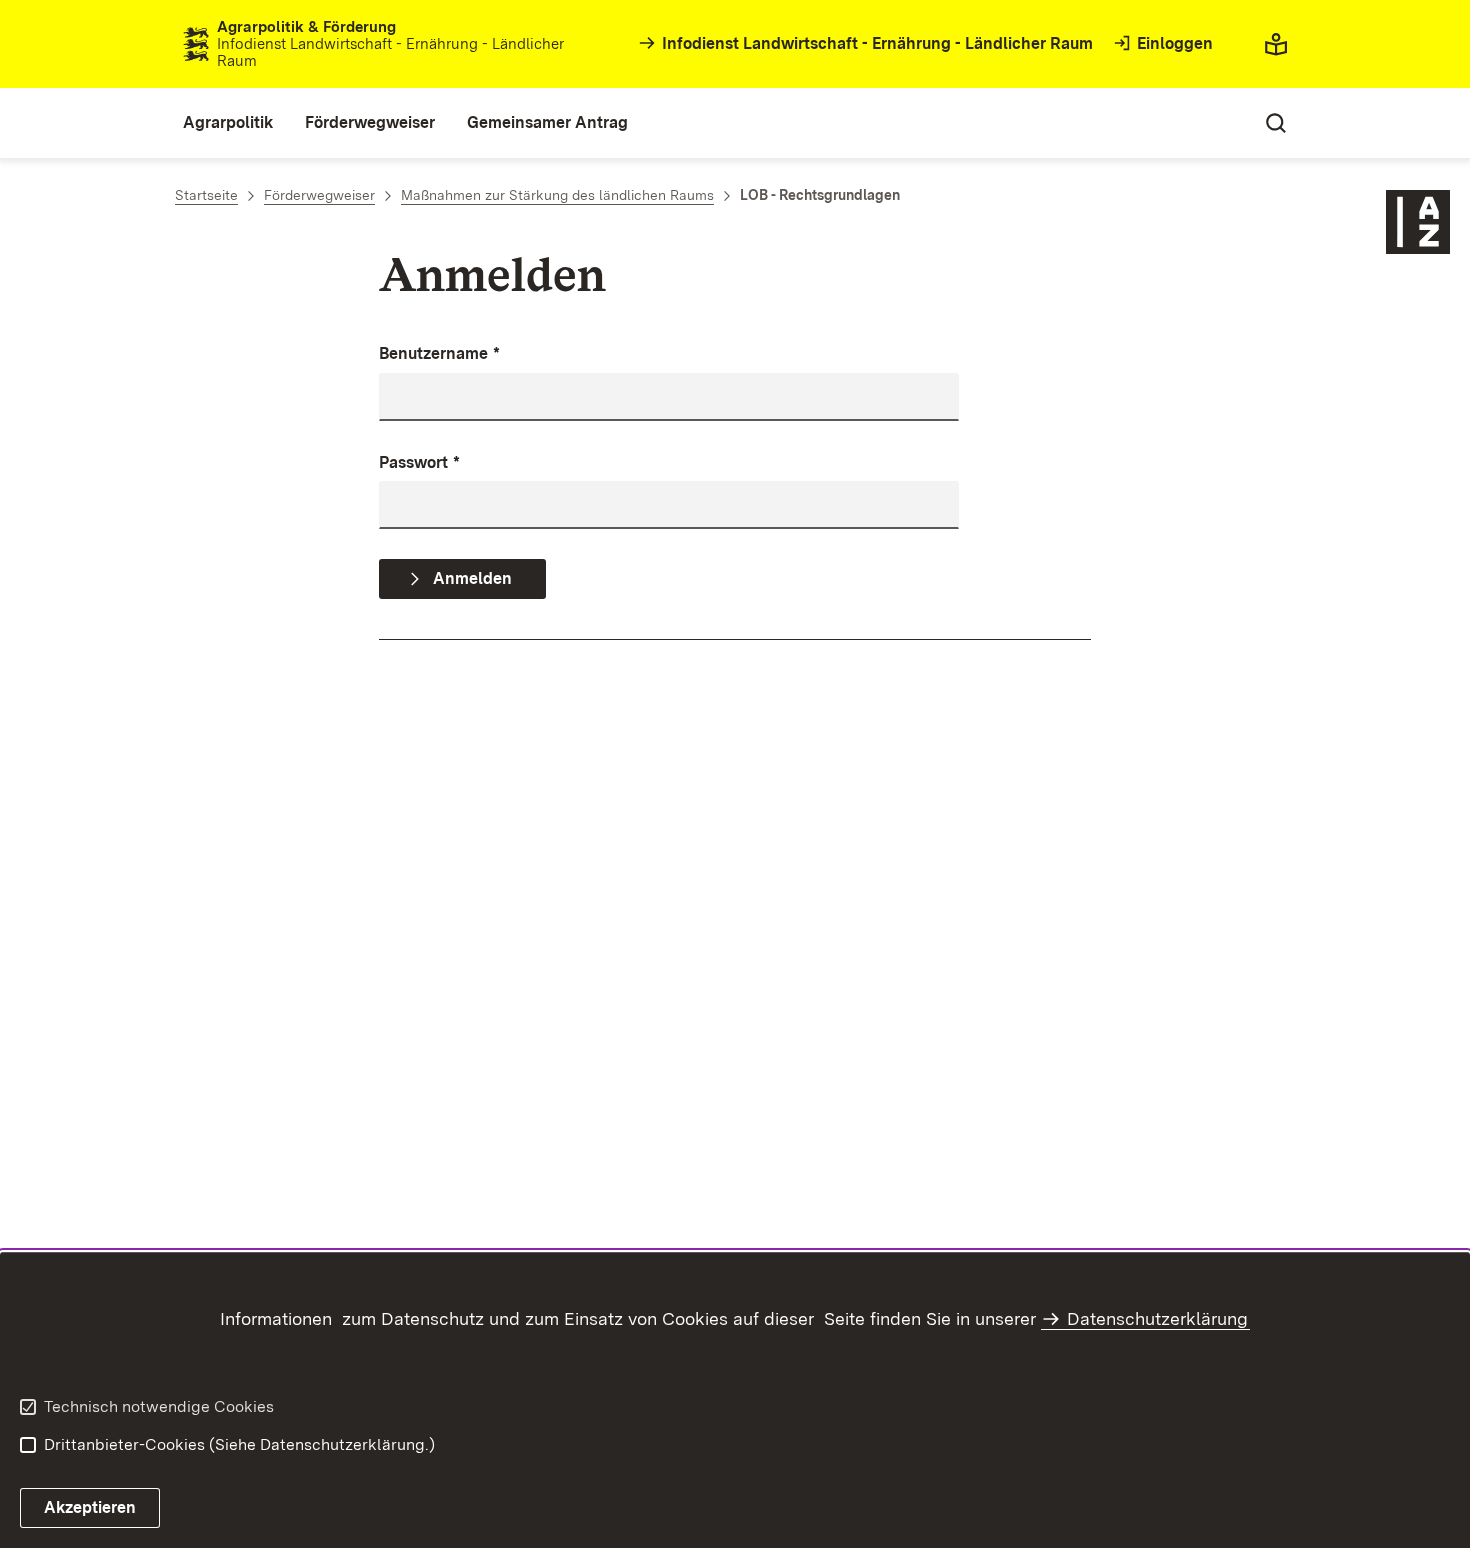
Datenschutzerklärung (1157, 1318)
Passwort (419, 462)
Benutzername (439, 353)
